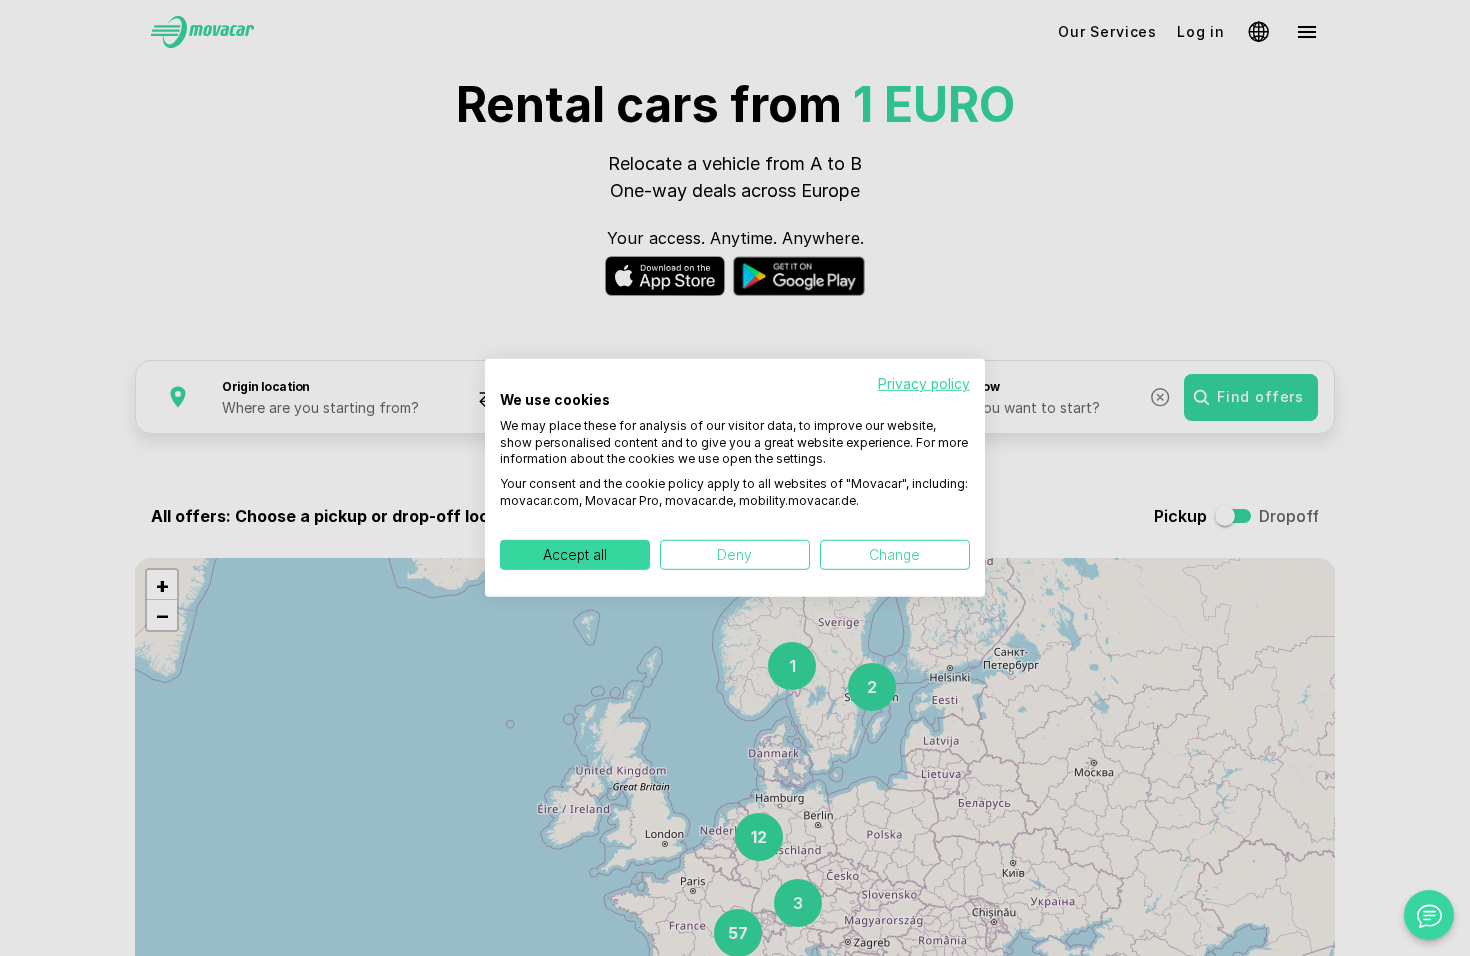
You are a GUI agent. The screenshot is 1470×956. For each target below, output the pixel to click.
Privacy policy (924, 384)
